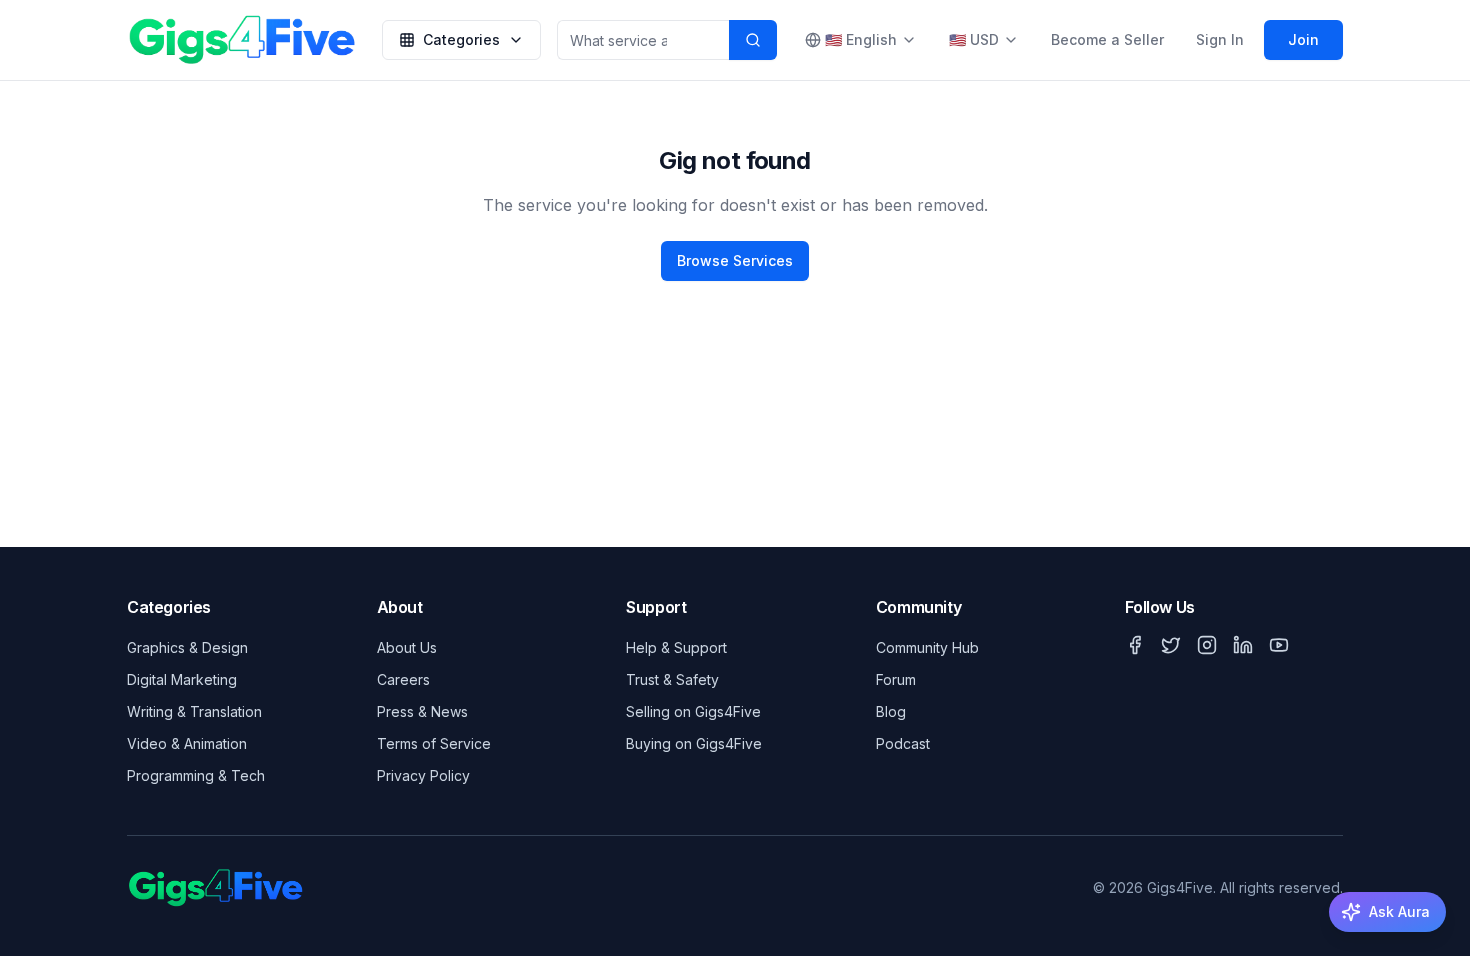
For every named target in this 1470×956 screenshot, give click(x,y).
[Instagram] (1207, 645)
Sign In (1220, 39)
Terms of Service (434, 743)
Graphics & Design (187, 647)
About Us (407, 647)
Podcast (903, 743)
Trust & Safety (672, 679)
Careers (403, 679)
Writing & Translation (194, 711)
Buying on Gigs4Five (694, 743)
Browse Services (735, 260)
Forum (896, 679)
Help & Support (676, 647)
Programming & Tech (196, 775)
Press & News (422, 711)
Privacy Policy (423, 775)
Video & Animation (187, 743)
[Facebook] (1135, 645)
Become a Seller (1107, 39)
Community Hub (927, 647)
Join (1303, 39)
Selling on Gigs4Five (693, 711)
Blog (891, 711)
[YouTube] (1279, 645)
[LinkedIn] (1243, 645)
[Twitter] (1171, 645)
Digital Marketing (182, 679)
